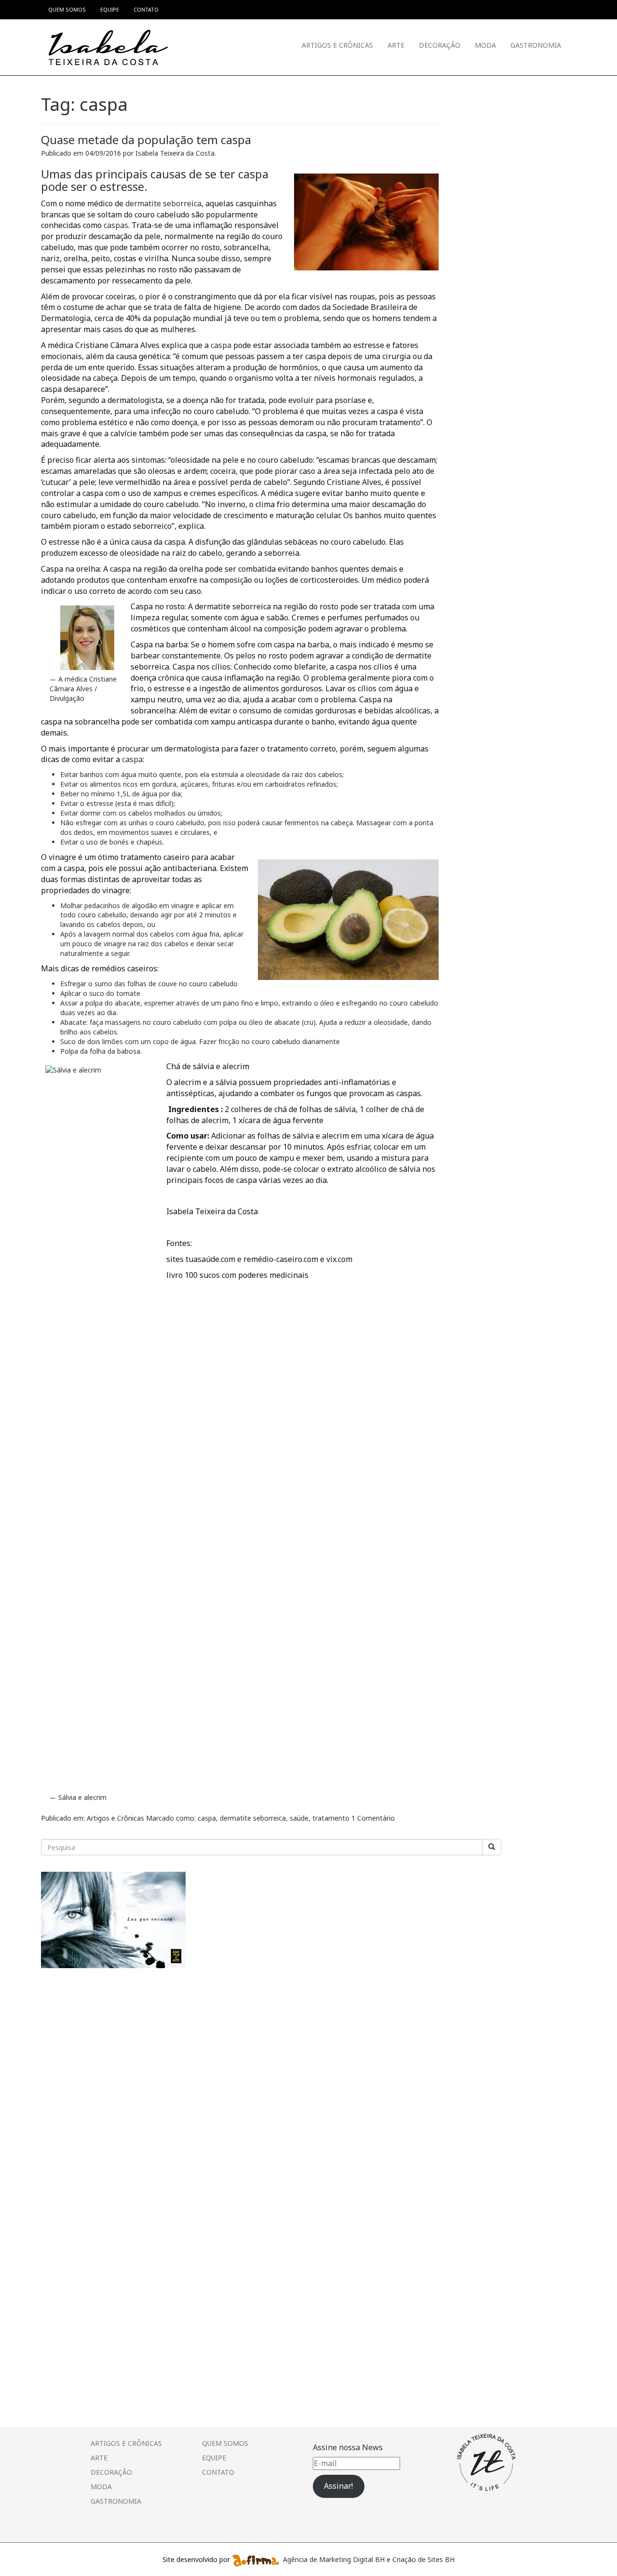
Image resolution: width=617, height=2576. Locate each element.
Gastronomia (536, 45)
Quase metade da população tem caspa (146, 140)
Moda (485, 45)
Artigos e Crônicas (337, 45)
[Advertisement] (113, 2044)
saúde (299, 1818)
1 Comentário (373, 1818)
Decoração (440, 45)
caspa (221, 345)
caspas (116, 225)
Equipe (214, 2458)
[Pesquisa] (492, 1847)
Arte (396, 45)
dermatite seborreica (162, 203)
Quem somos (225, 2443)
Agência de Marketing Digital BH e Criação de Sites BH (369, 2559)
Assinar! (338, 2486)
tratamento (331, 1818)
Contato (218, 2472)
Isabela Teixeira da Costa (175, 153)
